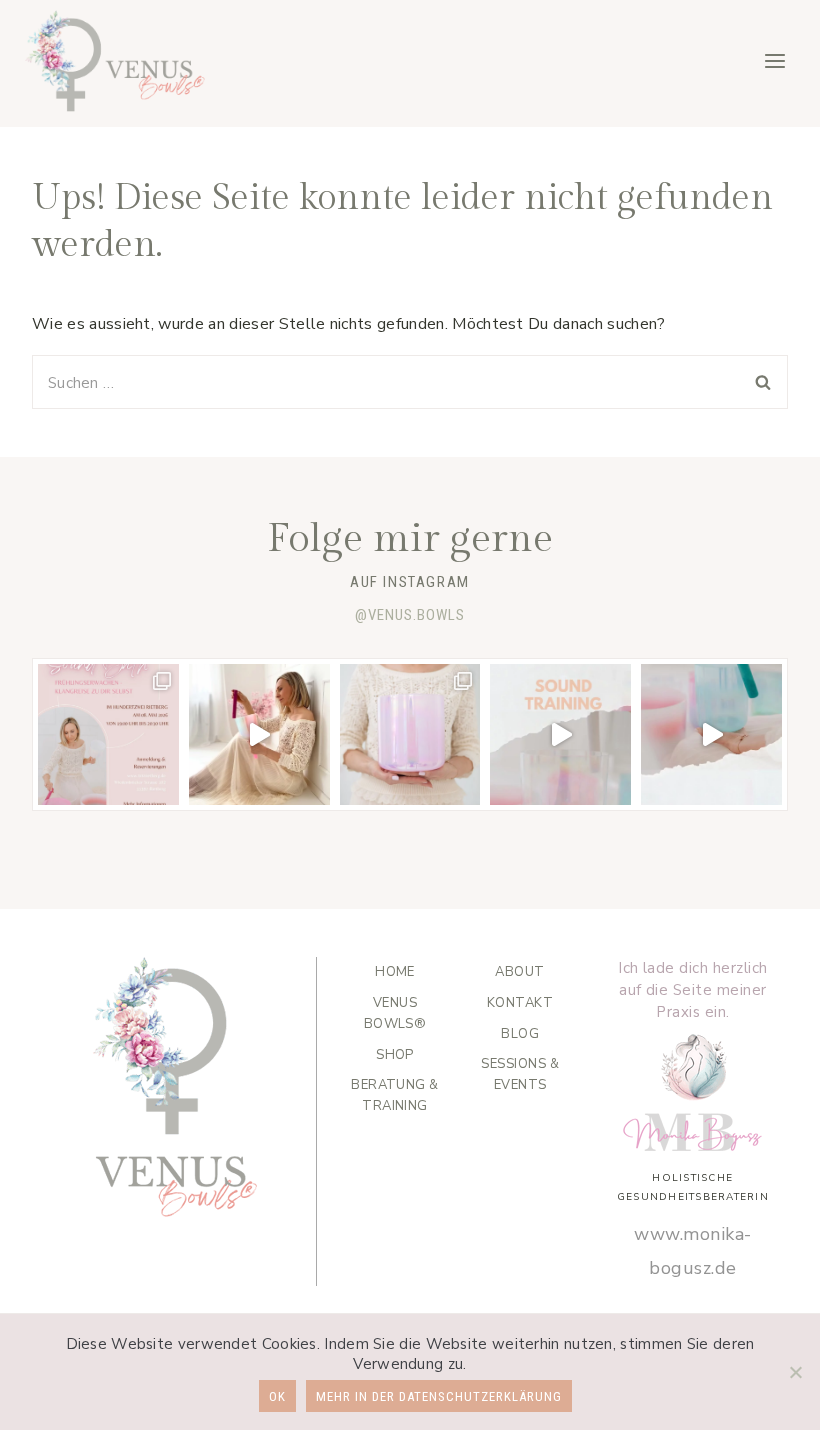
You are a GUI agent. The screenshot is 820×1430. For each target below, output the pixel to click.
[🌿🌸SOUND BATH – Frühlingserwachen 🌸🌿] (108, 734)
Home (395, 972)
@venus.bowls (410, 615)
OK (277, 1396)
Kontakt (520, 1003)
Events (520, 1074)
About (519, 972)
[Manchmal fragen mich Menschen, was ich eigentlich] (259, 734)
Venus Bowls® (395, 1013)
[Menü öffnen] (774, 60)
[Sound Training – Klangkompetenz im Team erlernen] (560, 734)
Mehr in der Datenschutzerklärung (439, 1396)
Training (395, 1095)
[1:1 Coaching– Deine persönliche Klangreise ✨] (711, 734)
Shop (395, 1055)
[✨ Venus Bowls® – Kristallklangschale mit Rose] (410, 734)
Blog (520, 1034)
